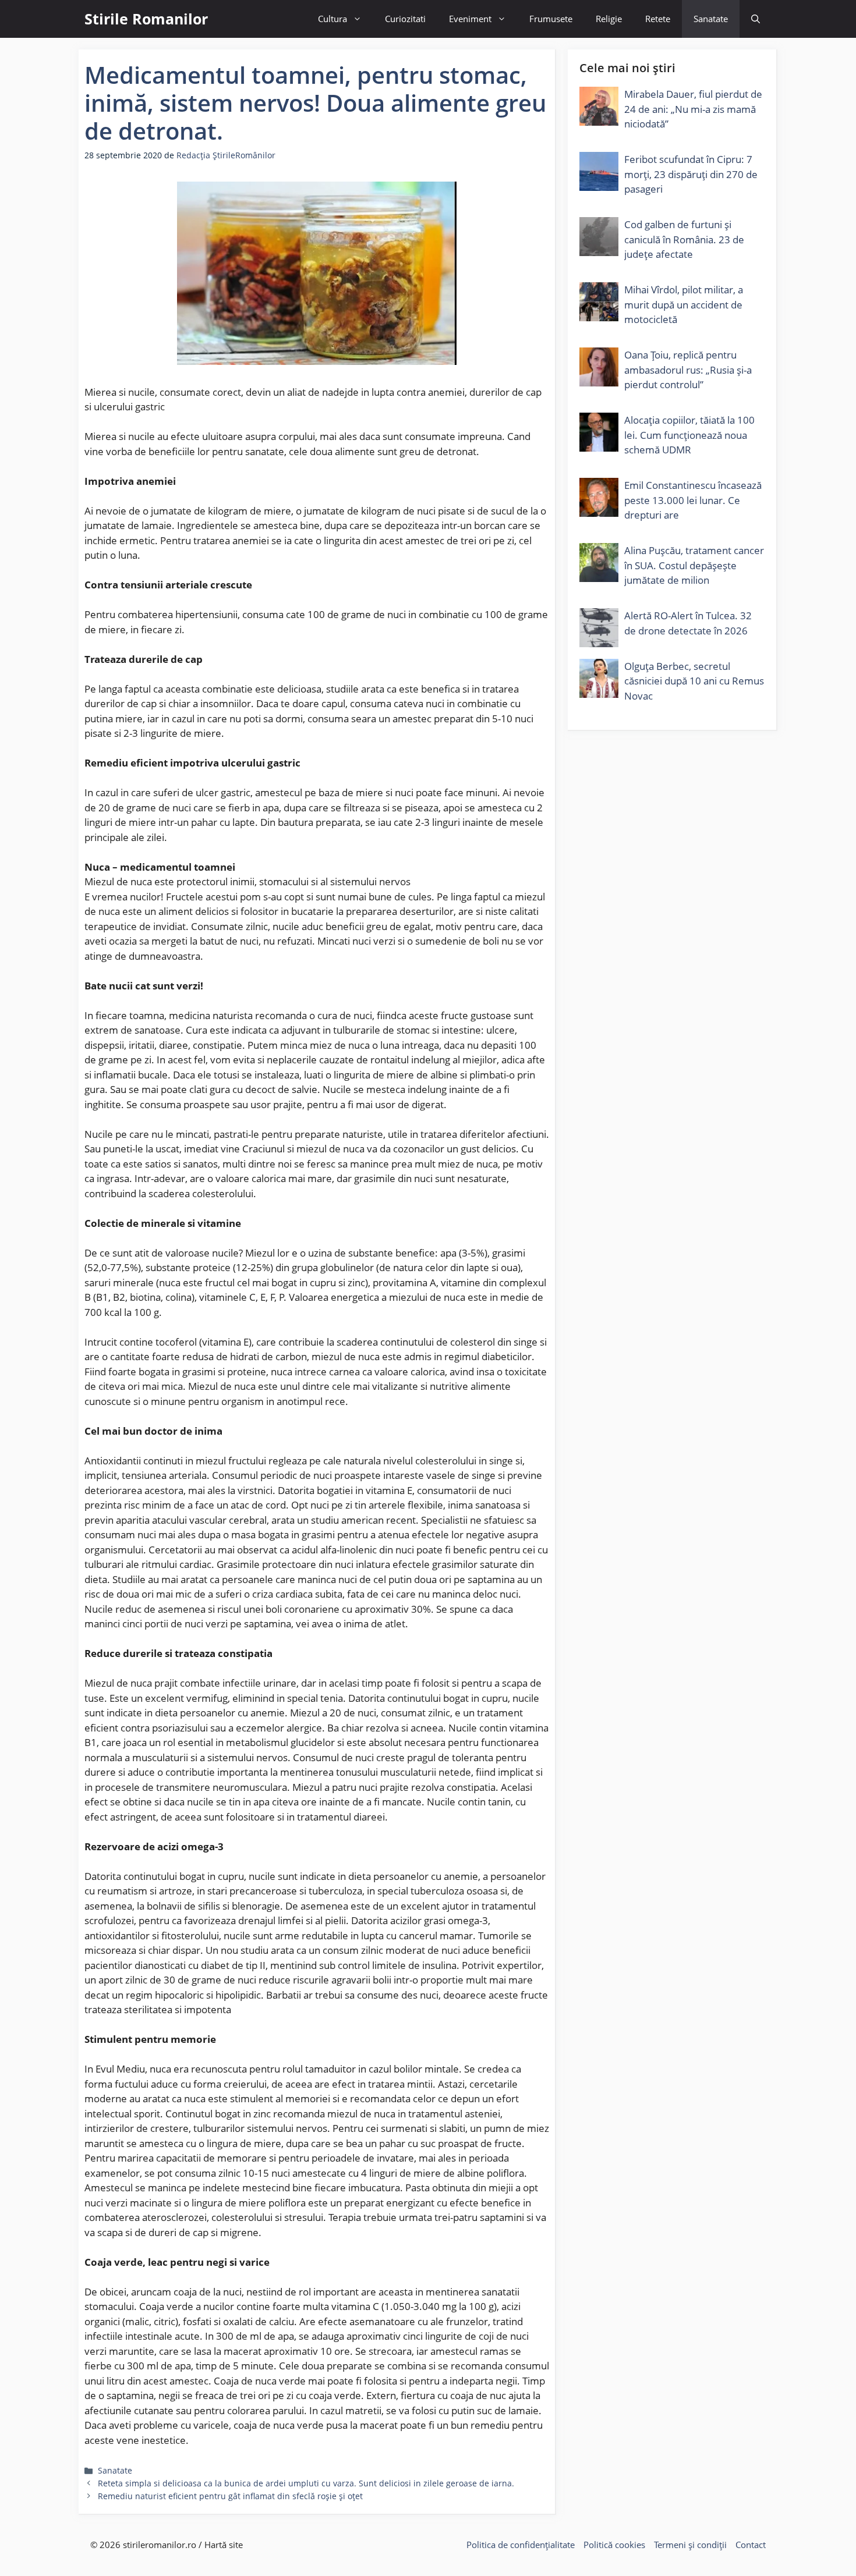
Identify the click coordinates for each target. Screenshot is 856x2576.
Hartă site (224, 2545)
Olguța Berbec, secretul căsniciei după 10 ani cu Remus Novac (694, 681)
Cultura (333, 19)
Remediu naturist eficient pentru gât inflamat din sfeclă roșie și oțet (230, 2496)
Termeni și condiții (690, 2545)
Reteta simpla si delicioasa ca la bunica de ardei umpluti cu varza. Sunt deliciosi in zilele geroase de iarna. (306, 2483)
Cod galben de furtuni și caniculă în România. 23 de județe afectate (684, 239)
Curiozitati (405, 19)
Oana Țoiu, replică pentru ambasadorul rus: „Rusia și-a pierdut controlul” (688, 370)
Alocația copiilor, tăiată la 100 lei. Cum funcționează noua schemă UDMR (689, 435)
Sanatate (711, 19)
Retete (658, 19)
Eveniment (470, 19)
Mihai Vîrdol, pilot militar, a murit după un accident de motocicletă (684, 304)
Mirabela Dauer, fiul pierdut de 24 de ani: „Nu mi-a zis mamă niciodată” (693, 109)
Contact (751, 2545)
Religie (609, 19)
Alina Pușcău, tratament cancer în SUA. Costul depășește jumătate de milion (694, 565)
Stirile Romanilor (146, 19)
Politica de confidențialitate (521, 2545)
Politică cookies (614, 2545)
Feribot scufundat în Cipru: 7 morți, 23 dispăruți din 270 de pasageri (691, 174)
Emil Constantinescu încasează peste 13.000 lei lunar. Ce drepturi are (693, 500)
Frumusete (551, 19)
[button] (756, 19)
